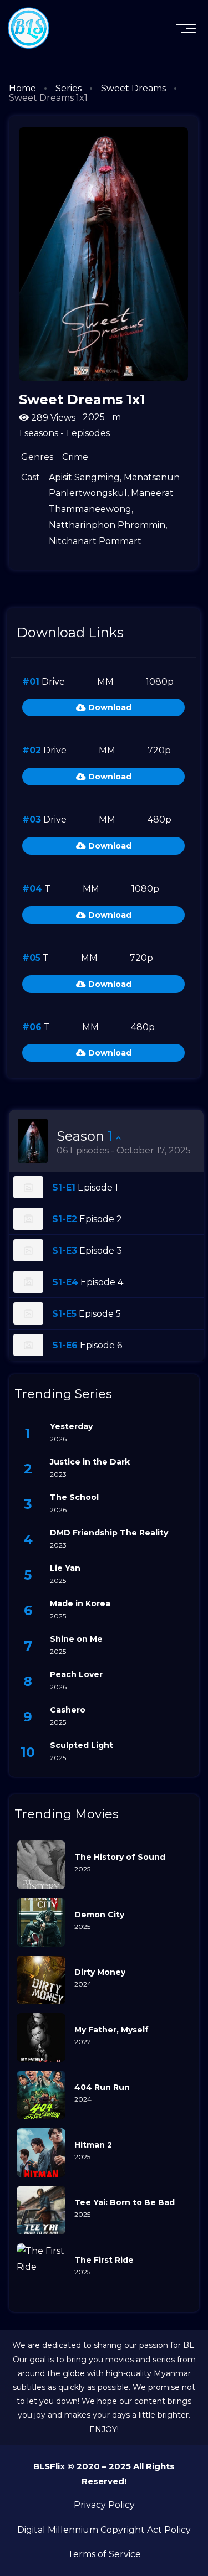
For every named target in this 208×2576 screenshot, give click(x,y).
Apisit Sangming (84, 477)
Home (22, 88)
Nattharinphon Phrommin (107, 525)
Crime (75, 457)
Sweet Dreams (133, 88)
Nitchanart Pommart (95, 541)
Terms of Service (104, 2554)
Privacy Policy (104, 2505)
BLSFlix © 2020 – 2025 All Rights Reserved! (104, 2474)
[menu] (186, 28)
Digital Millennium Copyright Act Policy (104, 2530)
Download (109, 707)
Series (69, 88)
